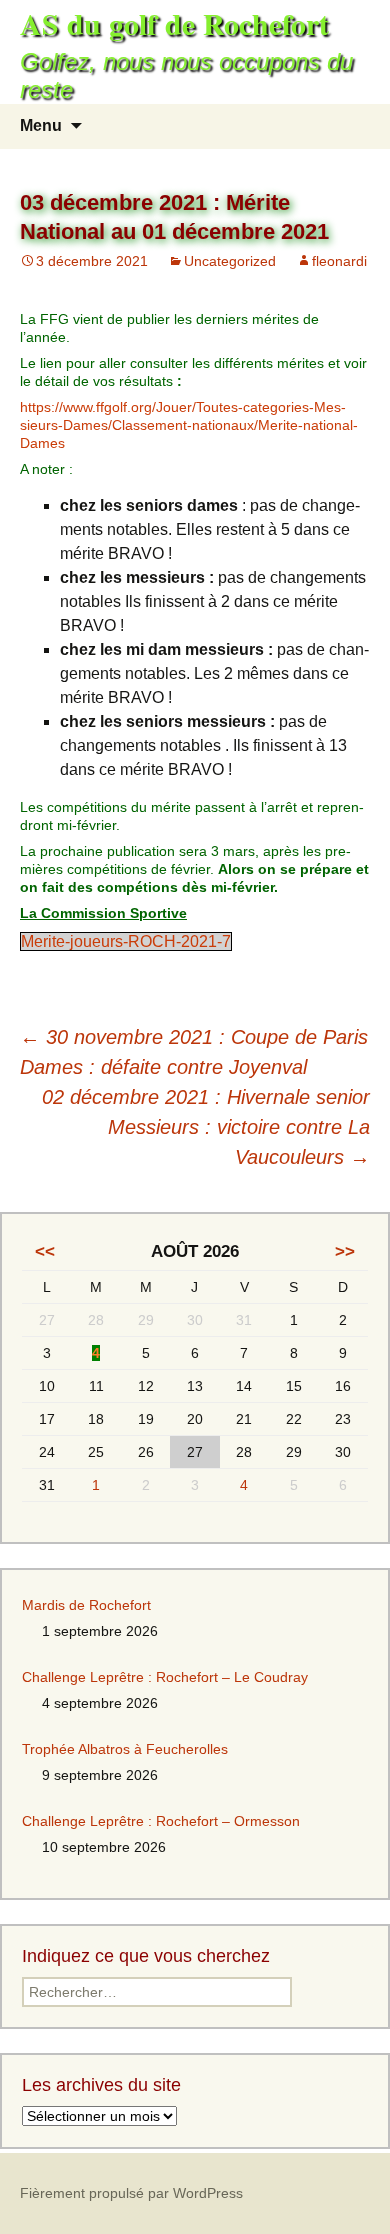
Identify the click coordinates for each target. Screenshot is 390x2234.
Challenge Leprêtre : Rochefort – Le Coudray (165, 1677)
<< (45, 1251)
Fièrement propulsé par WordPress (131, 2193)
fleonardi (339, 261)
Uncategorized (230, 261)
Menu (41, 125)
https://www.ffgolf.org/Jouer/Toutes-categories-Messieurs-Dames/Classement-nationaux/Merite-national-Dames (189, 425)
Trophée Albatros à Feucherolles (125, 1749)
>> (345, 1251)
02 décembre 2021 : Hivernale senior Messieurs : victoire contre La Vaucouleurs (206, 1127)
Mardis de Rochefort (86, 1605)
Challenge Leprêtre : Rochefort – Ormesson (161, 1821)
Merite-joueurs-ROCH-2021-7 (126, 941)
